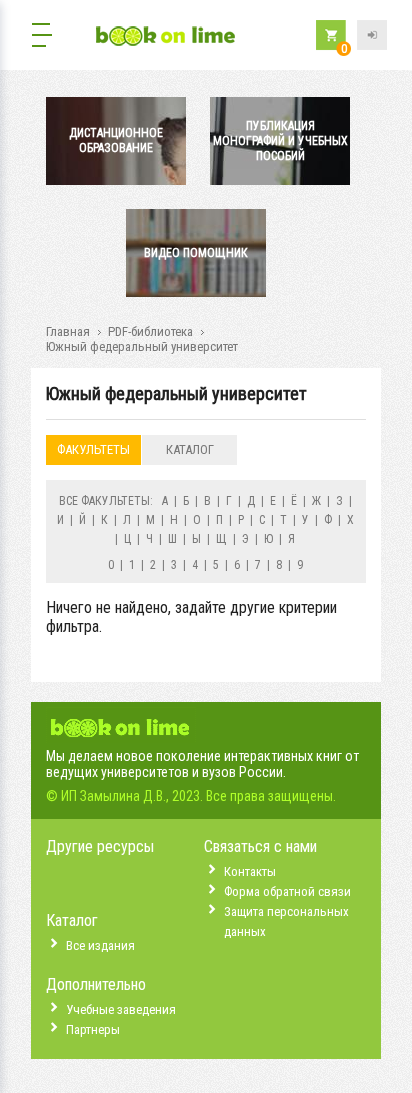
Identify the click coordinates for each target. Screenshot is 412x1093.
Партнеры (93, 1029)
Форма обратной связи (287, 891)
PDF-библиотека (150, 331)
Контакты (250, 871)
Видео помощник (196, 253)
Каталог (190, 449)
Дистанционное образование (116, 140)
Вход (372, 35)
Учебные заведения (121, 1009)
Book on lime (166, 37)
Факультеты (93, 449)
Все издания (100, 945)
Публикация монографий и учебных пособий (280, 141)
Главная (68, 331)
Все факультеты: (106, 501)
